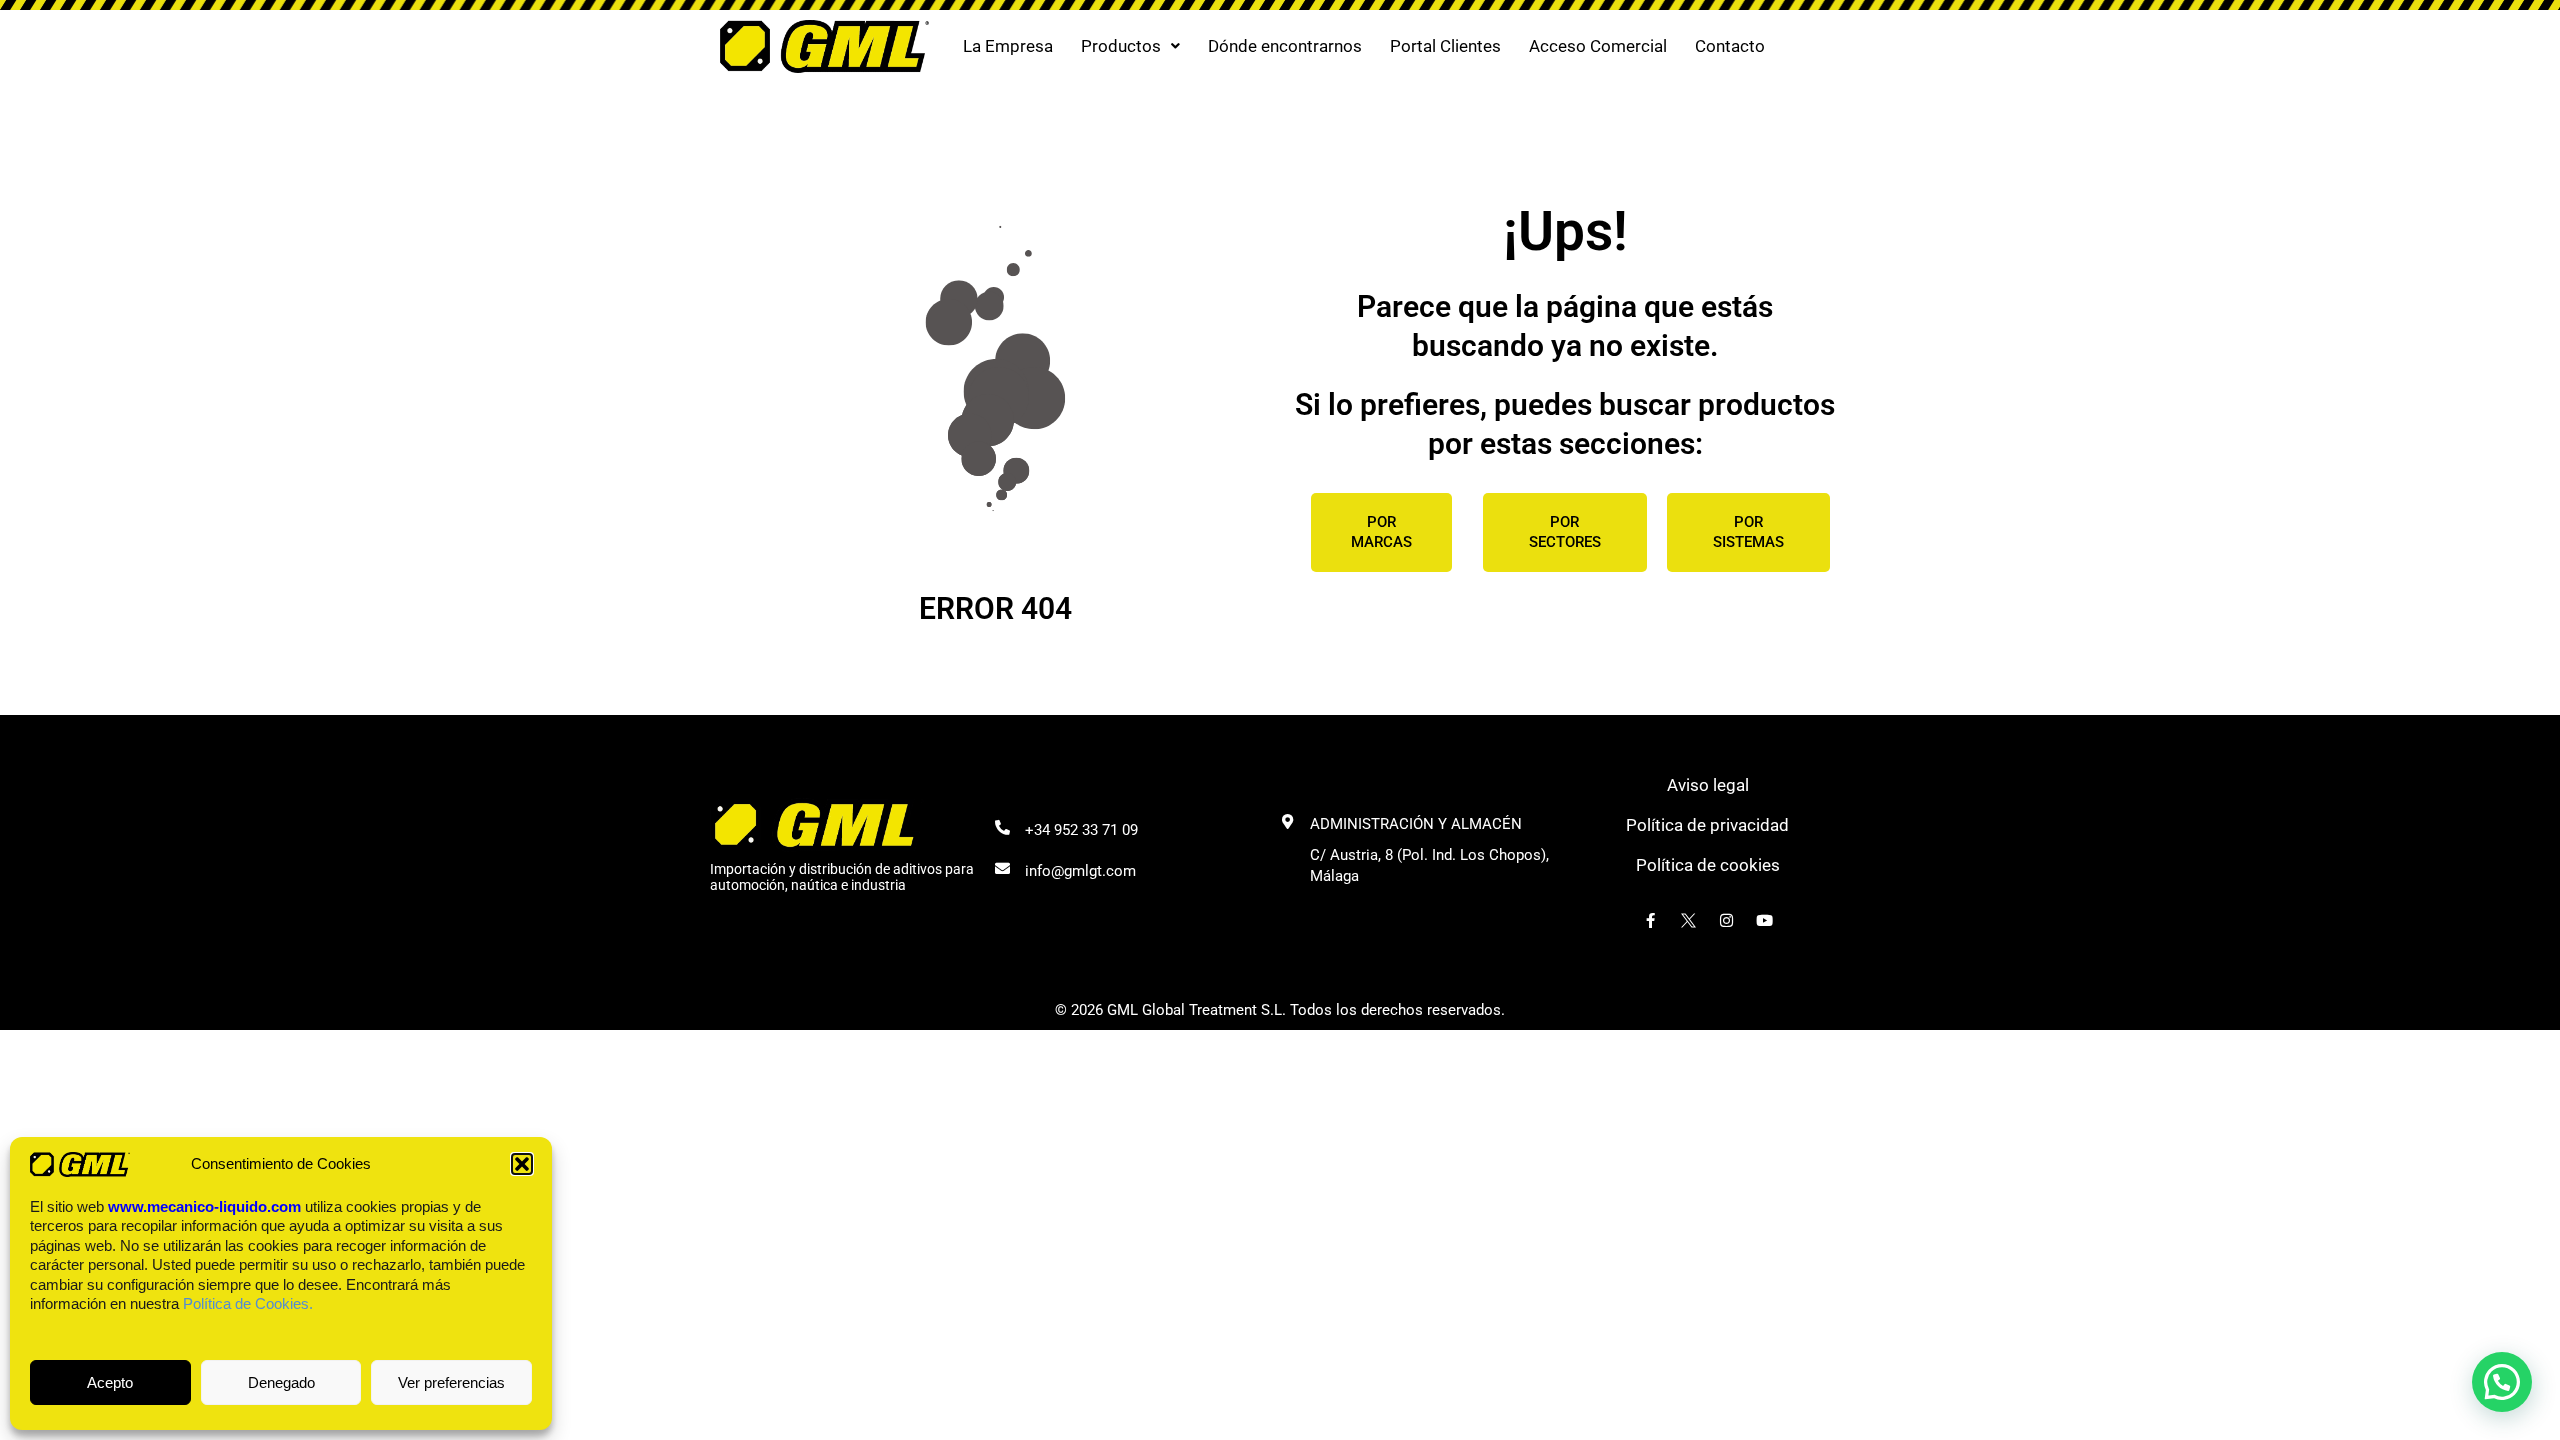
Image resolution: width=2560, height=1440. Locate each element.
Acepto (110, 1382)
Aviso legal (1708, 785)
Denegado (281, 1382)
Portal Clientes (1445, 46)
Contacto (1730, 46)
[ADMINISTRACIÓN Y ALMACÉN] (1287, 821)
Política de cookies (1708, 865)
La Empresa (1008, 46)
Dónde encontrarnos (1285, 46)
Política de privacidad (1707, 825)
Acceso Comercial (1598, 46)
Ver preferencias (451, 1382)
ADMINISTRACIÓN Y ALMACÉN (1416, 824)
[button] (522, 1164)
